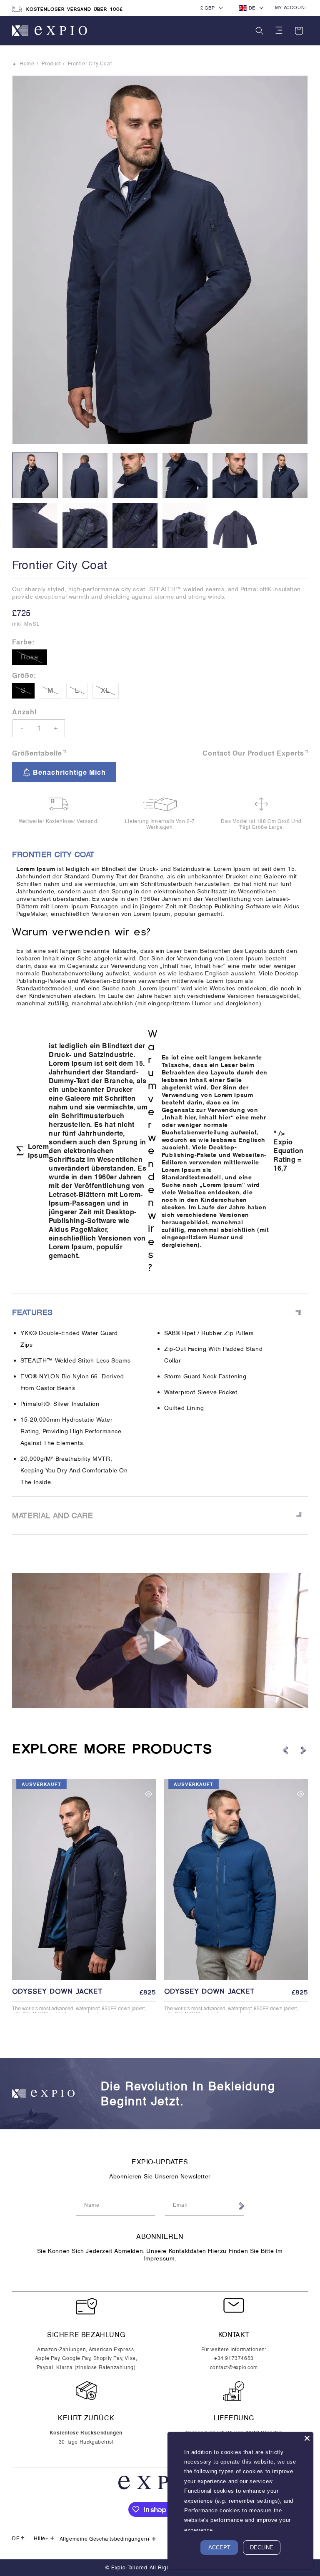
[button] (260, 31)
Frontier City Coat (90, 64)
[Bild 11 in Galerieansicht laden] (235, 525)
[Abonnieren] (240, 2207)
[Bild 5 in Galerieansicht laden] (235, 475)
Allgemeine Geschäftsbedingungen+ (105, 2539)
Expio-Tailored (129, 2568)
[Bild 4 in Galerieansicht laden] (185, 475)
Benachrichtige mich (69, 772)
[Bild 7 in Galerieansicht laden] (35, 525)
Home (27, 64)
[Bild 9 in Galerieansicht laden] (135, 525)
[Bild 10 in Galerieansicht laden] (185, 525)
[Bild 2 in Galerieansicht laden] (85, 475)
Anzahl (24, 712)
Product (51, 64)
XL (110, 692)
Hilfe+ (41, 2539)
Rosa (34, 659)
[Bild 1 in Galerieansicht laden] (35, 475)
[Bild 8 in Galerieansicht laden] (85, 525)
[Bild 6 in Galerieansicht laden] (285, 475)
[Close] (307, 2438)
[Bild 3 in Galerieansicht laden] (135, 475)
